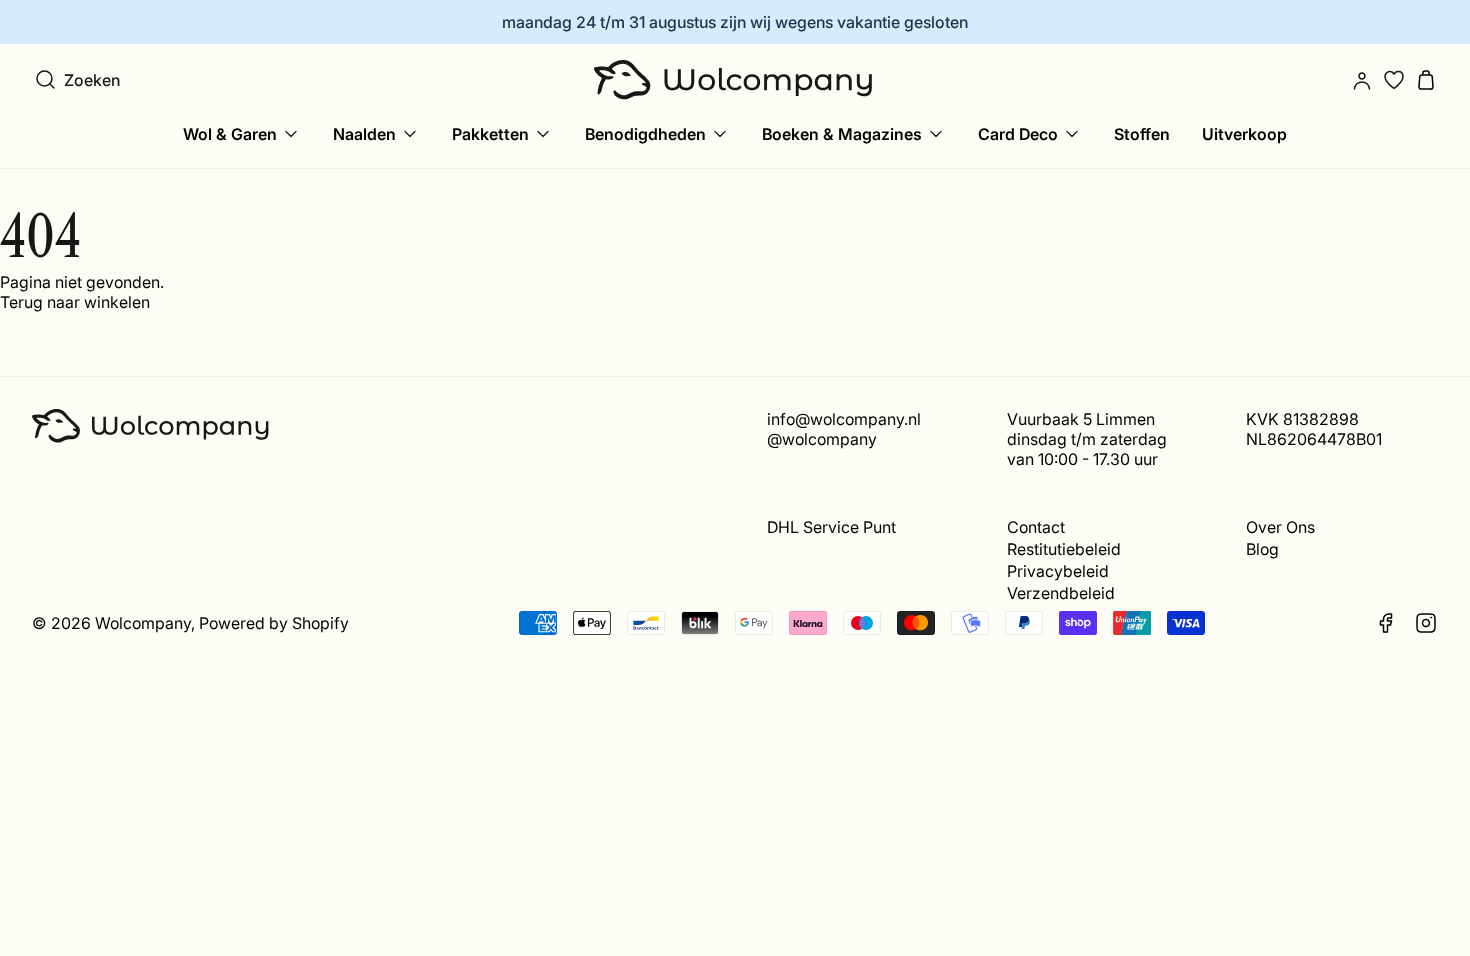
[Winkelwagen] (1426, 80)
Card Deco (1018, 134)
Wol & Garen (230, 134)
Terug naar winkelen (75, 302)
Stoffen (1142, 134)
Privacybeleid (1058, 571)
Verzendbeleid (1061, 593)
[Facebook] (1386, 623)
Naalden (364, 134)
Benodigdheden (645, 134)
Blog (1262, 549)
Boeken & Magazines (842, 134)
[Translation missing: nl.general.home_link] (735, 80)
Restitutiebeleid (1064, 549)
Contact (1036, 527)
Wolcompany (143, 623)
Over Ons (1280, 527)
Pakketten (490, 134)
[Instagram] (1426, 623)
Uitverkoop (1244, 134)
